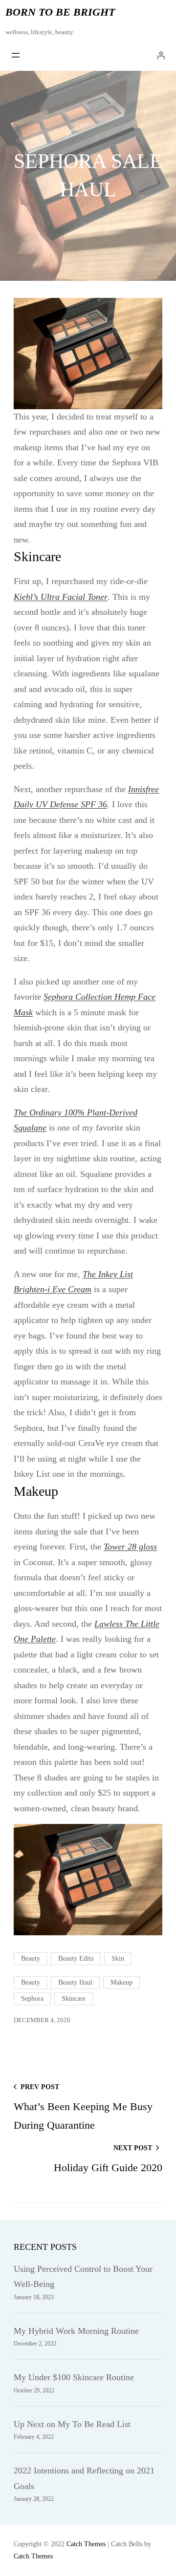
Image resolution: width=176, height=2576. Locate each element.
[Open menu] (16, 55)
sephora (32, 1999)
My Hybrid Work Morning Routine (76, 2331)
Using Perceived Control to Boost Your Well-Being (83, 2277)
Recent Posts (45, 2247)
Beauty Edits (76, 1958)
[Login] (161, 55)
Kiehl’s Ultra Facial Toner (61, 597)
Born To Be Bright (60, 12)
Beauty (31, 1958)
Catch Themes (86, 2544)
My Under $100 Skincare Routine (74, 2377)
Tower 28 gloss (130, 1547)
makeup (121, 1982)
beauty (31, 1982)
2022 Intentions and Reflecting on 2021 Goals (84, 2478)
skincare (74, 1999)
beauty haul (75, 1982)
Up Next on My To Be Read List (72, 2424)
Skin (118, 1958)
